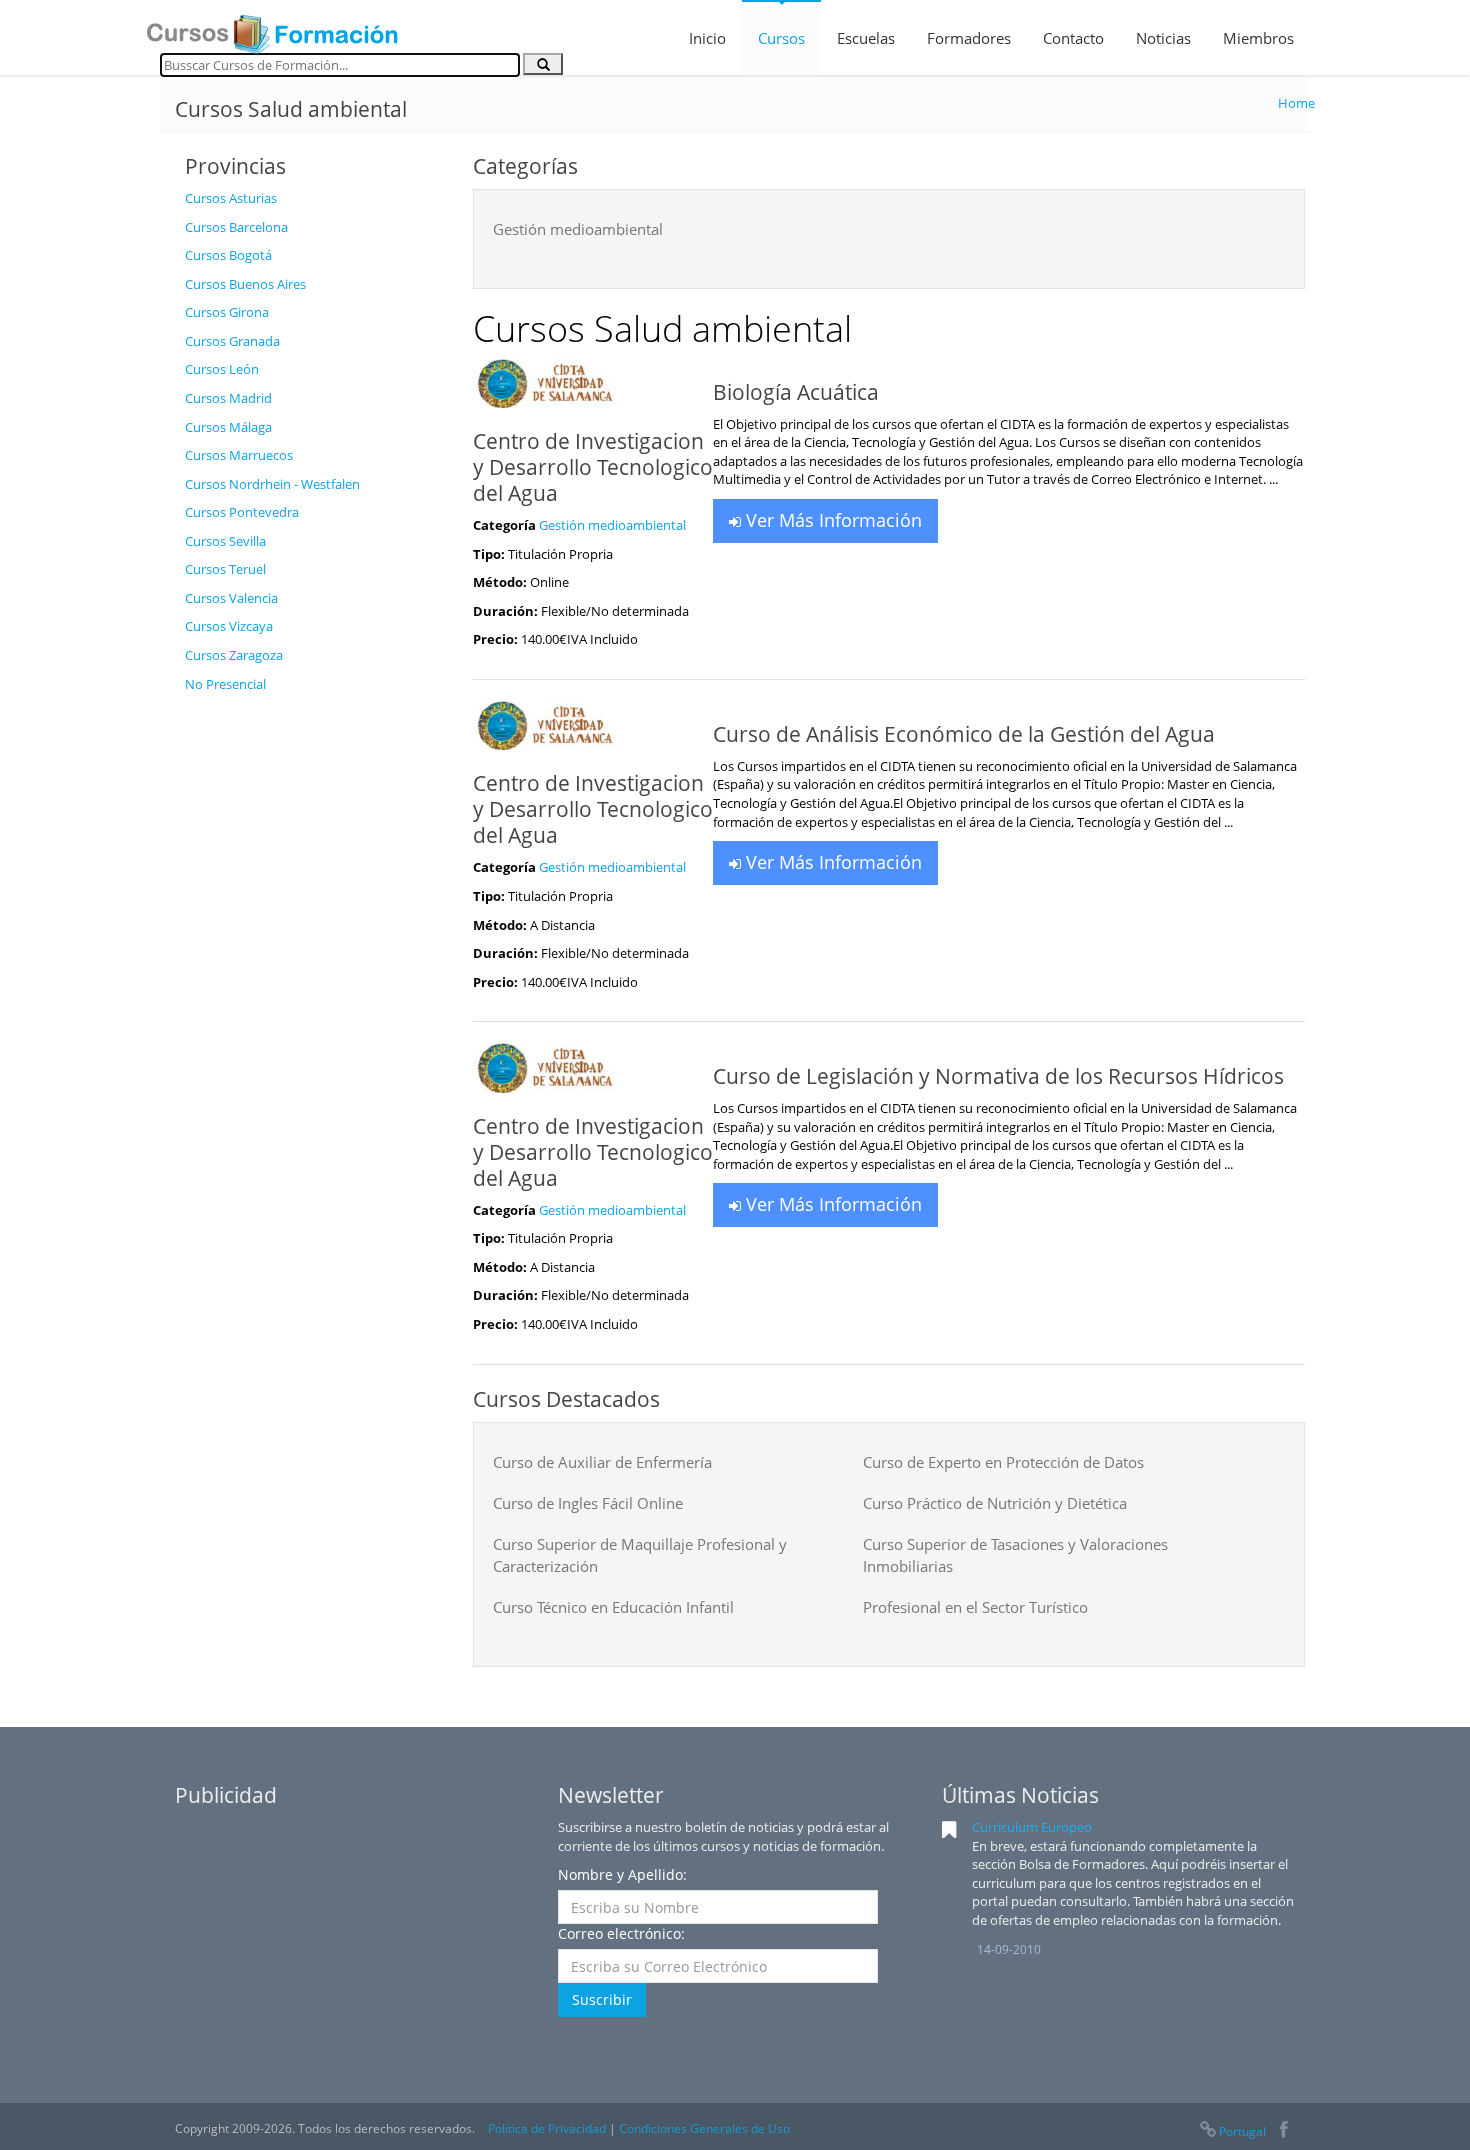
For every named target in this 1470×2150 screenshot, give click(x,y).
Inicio (707, 38)
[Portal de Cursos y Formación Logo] (272, 28)
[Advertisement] (314, 1003)
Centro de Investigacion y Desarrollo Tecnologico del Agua (593, 467)
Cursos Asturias (231, 198)
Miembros (1258, 38)
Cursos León (222, 369)
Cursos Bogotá (228, 255)
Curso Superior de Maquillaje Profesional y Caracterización (640, 1554)
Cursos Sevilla (225, 541)
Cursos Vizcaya (229, 626)
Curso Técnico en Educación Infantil (613, 1607)
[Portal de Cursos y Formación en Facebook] (1283, 2131)
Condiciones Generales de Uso (704, 2128)
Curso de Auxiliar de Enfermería (602, 1462)
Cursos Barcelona (236, 227)
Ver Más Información (831, 520)
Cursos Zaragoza (234, 655)
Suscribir (602, 1999)
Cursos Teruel (225, 569)
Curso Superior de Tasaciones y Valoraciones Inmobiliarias (1015, 1554)
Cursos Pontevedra (242, 512)
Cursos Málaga (228, 427)
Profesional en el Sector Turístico (975, 1607)
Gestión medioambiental (578, 229)
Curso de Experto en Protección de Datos (1003, 1462)
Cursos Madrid (228, 398)
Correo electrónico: (621, 1933)
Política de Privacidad (547, 2128)
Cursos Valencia (231, 598)
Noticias (1163, 38)
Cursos (781, 38)
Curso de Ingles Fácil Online (588, 1503)
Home (1296, 103)
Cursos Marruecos (239, 455)
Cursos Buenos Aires (245, 284)
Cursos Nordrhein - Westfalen (272, 484)
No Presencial (225, 684)
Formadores (969, 38)
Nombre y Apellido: (622, 1874)
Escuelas (866, 38)
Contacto (1073, 38)
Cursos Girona (227, 312)
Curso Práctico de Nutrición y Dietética (995, 1503)
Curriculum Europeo (1032, 1827)
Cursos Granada (232, 341)
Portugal (1242, 2131)
